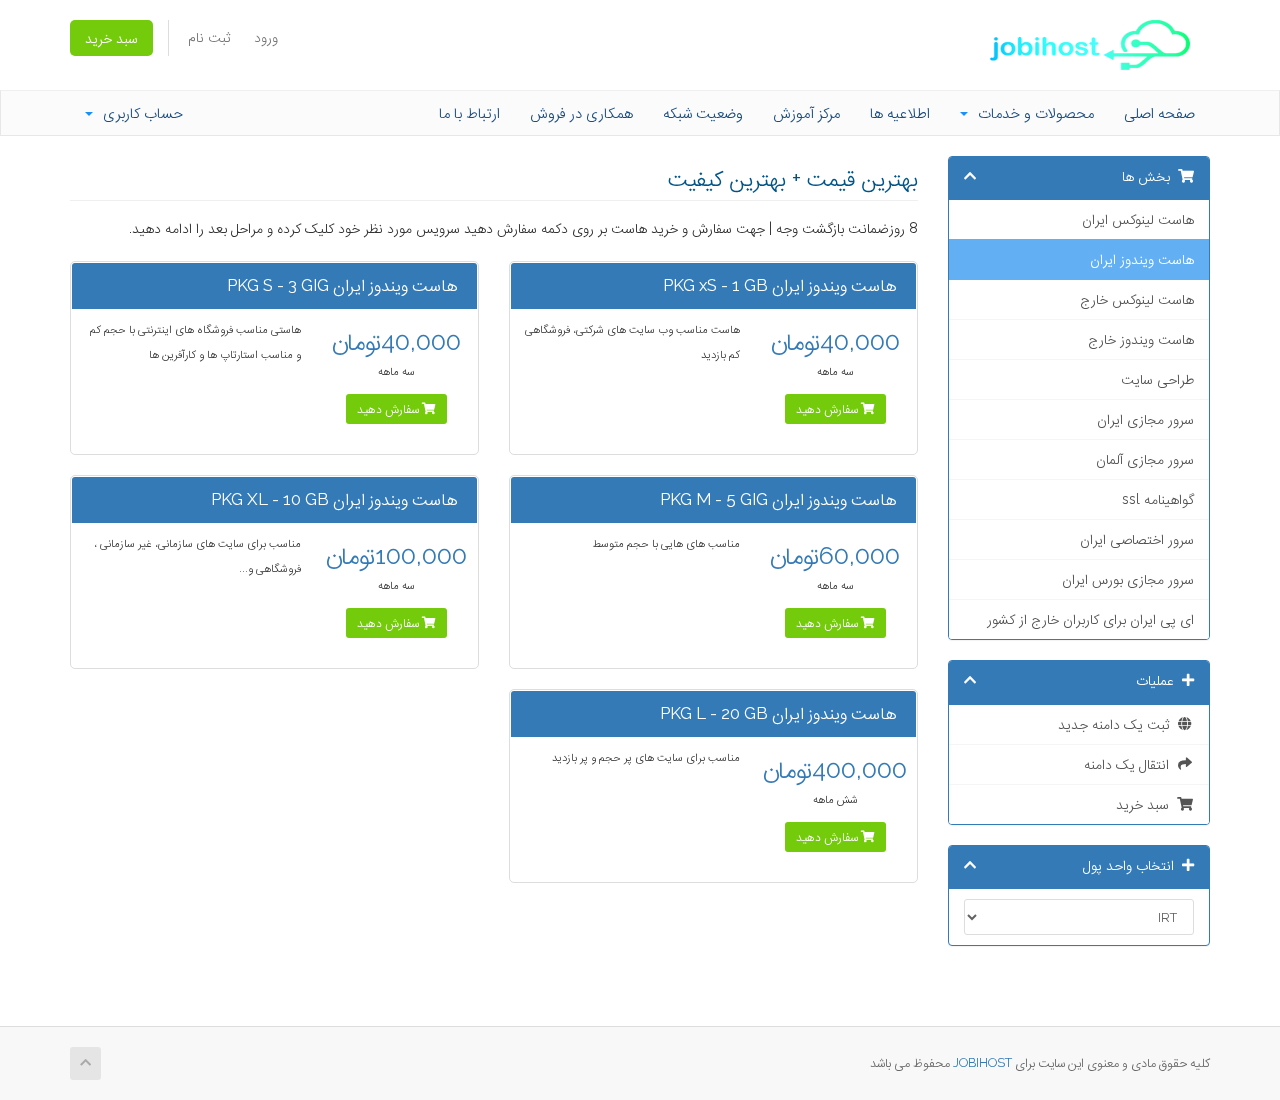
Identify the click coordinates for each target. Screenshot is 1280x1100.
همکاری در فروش (581, 113)
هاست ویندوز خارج (1141, 339)
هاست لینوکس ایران (1138, 219)
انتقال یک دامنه (1130, 764)
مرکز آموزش (806, 113)
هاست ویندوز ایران (1142, 259)
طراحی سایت (1157, 379)
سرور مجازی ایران (1145, 419)
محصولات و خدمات (1032, 113)
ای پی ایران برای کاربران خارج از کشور (1090, 619)
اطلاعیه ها (900, 113)
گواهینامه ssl (1158, 499)
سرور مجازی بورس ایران (1128, 579)
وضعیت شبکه (703, 113)
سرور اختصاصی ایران (1137, 539)
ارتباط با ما (469, 113)
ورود (266, 37)
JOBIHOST (982, 1062)
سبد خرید (111, 38)
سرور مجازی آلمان (1145, 459)
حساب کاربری (139, 113)
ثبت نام (209, 37)
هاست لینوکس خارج (1137, 299)
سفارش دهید (828, 409)
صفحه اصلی (1159, 113)
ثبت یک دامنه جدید (1117, 724)
